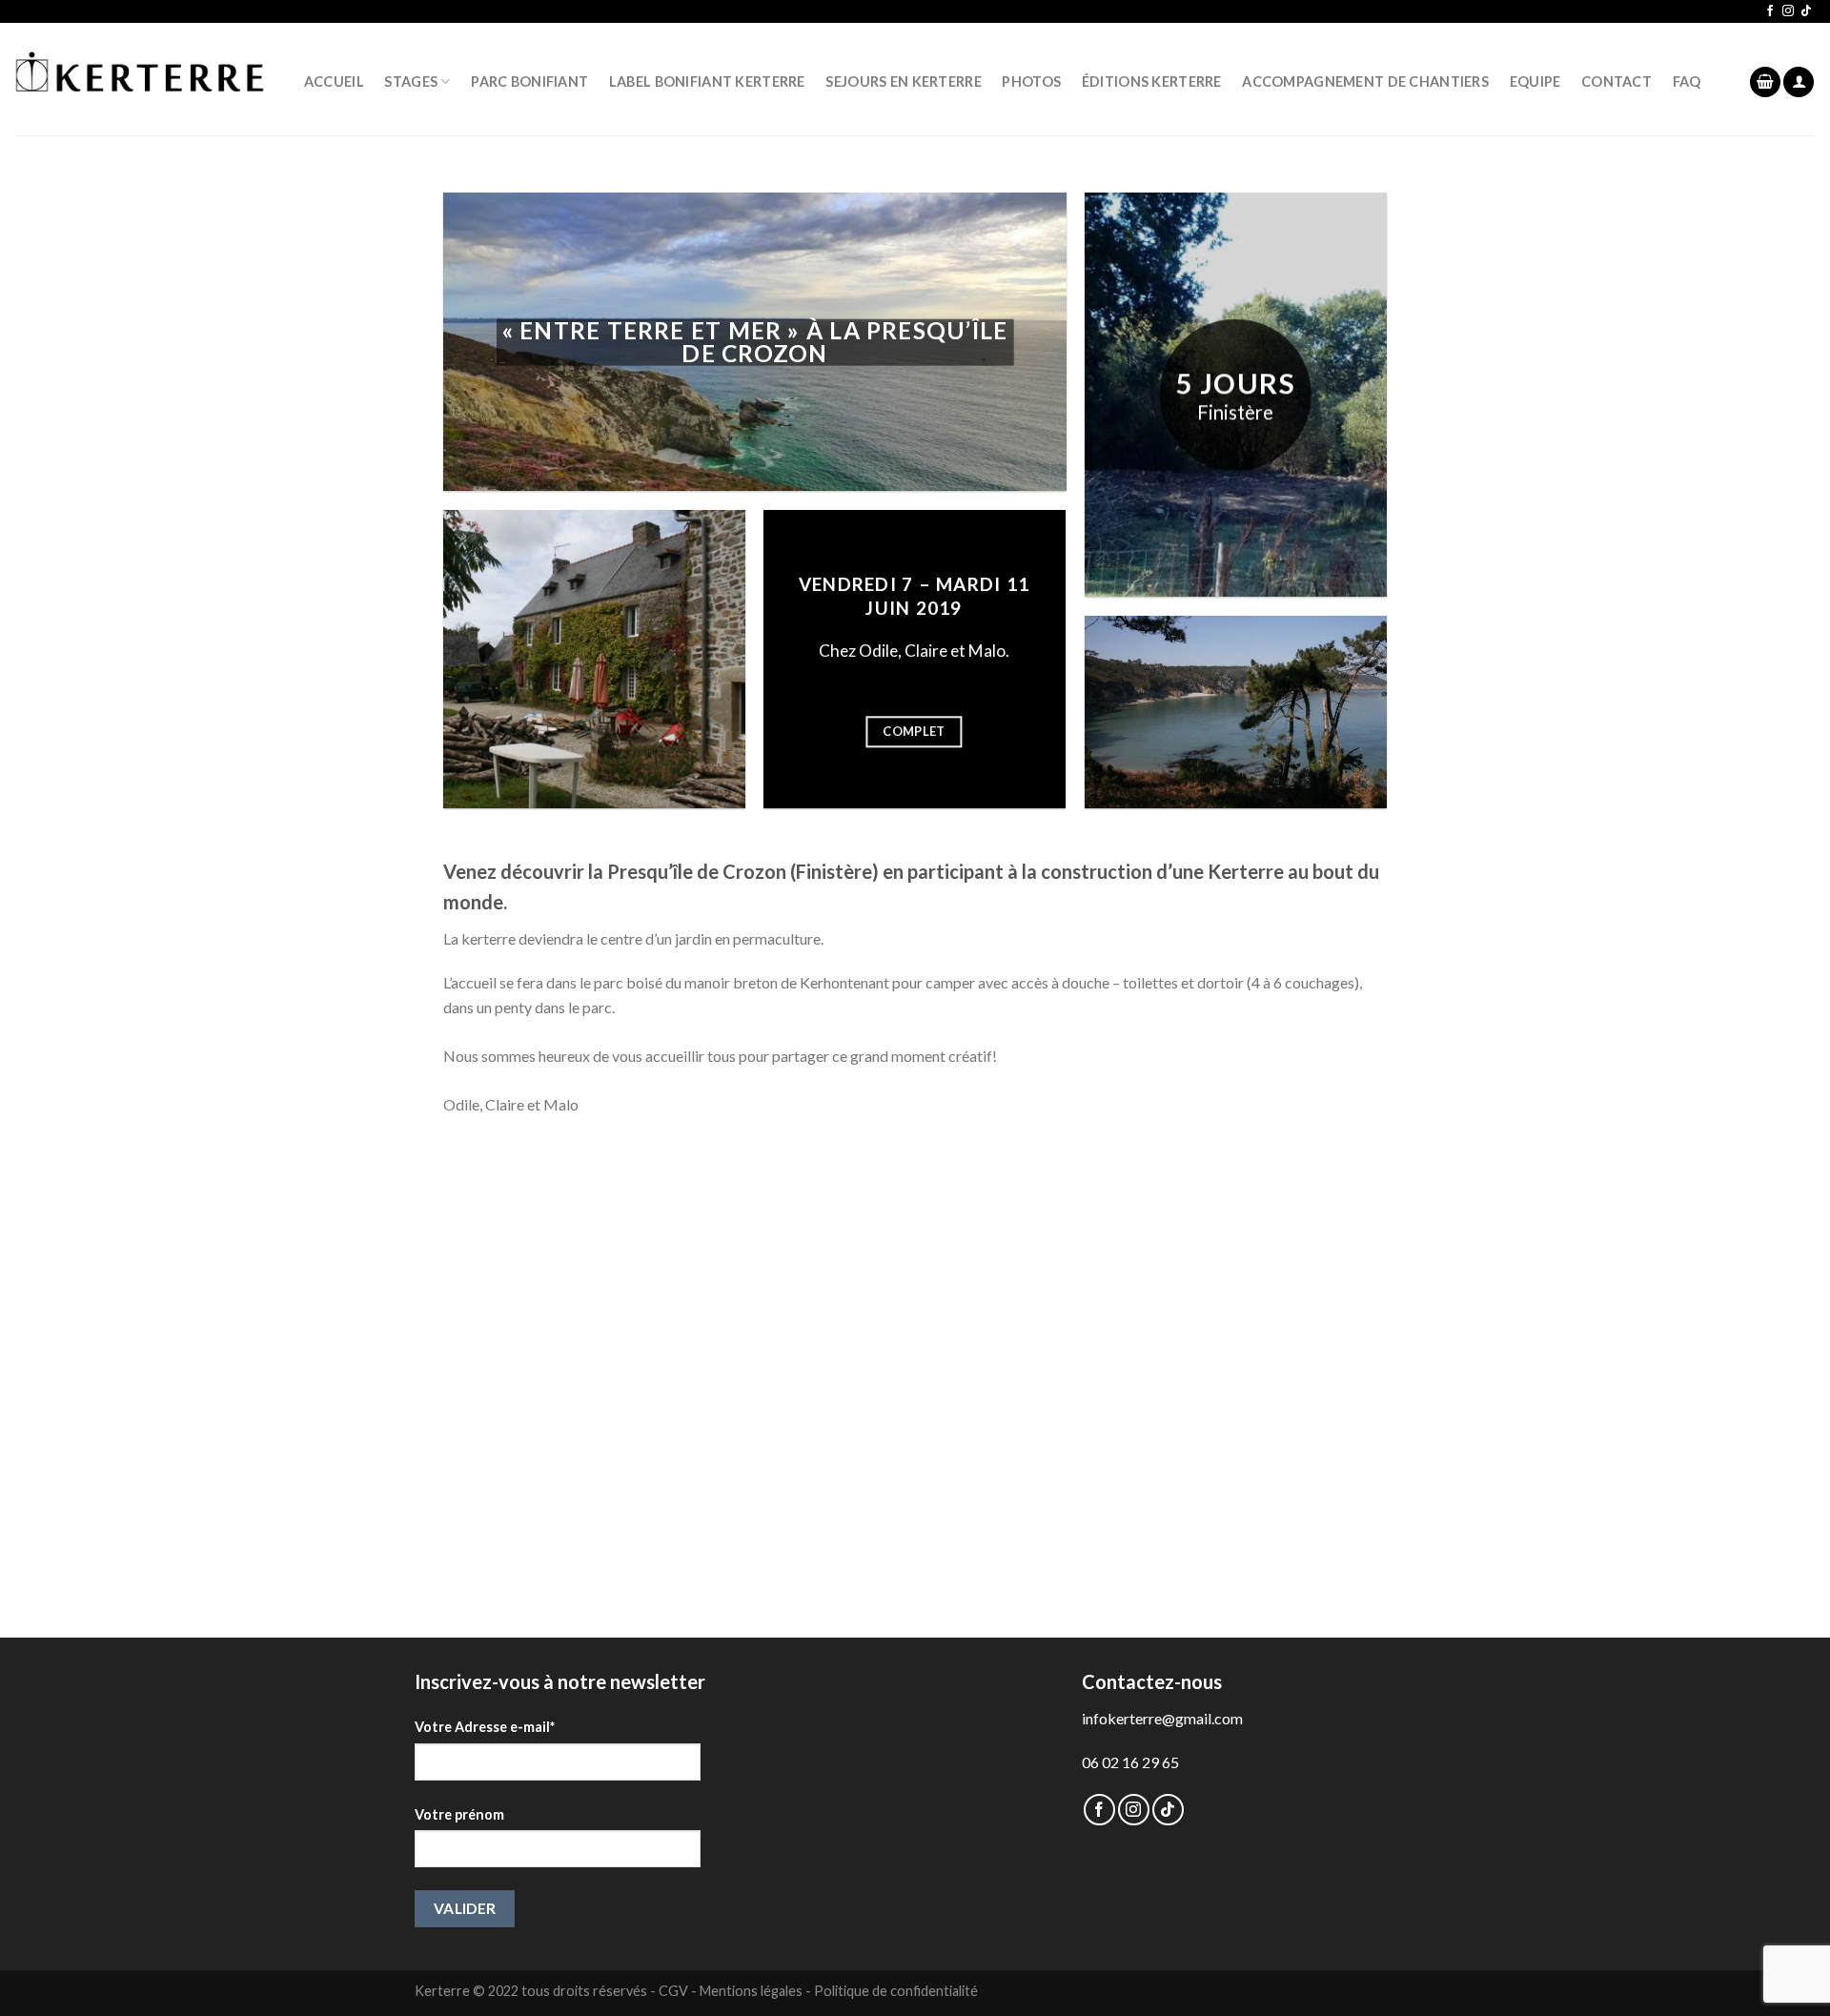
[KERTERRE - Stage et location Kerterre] (140, 79)
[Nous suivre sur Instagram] (1788, 11)
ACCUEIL (334, 81)
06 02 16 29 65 (1130, 1762)
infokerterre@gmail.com (1162, 1718)
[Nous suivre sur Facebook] (1770, 11)
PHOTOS (1031, 81)
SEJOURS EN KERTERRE (903, 81)
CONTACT (1616, 81)
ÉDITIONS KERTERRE (1152, 81)
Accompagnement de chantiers (1365, 81)
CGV (673, 1991)
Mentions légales (751, 1991)
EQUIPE (1535, 81)
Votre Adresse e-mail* (485, 1727)
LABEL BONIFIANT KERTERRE (707, 81)
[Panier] (1765, 82)
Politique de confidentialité (896, 1991)
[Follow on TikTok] (1806, 11)
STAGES (411, 81)
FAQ (1687, 81)
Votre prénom (459, 1814)
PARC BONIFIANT (529, 81)
